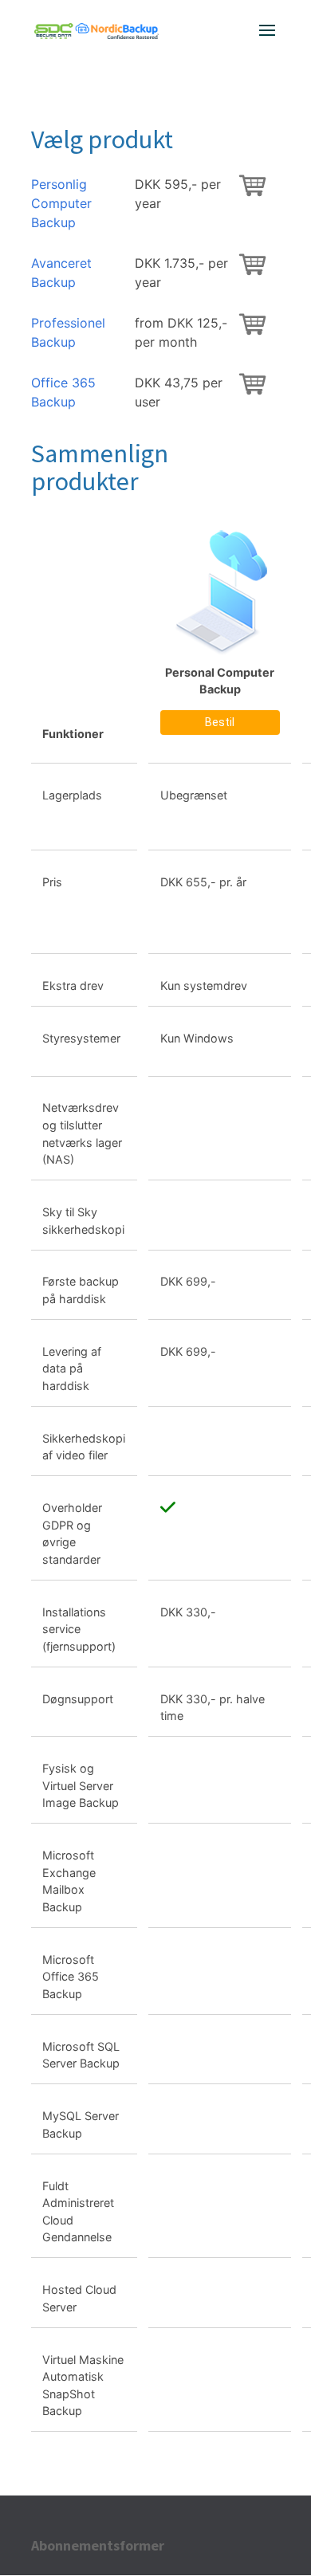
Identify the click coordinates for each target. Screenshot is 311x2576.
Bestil (220, 722)
